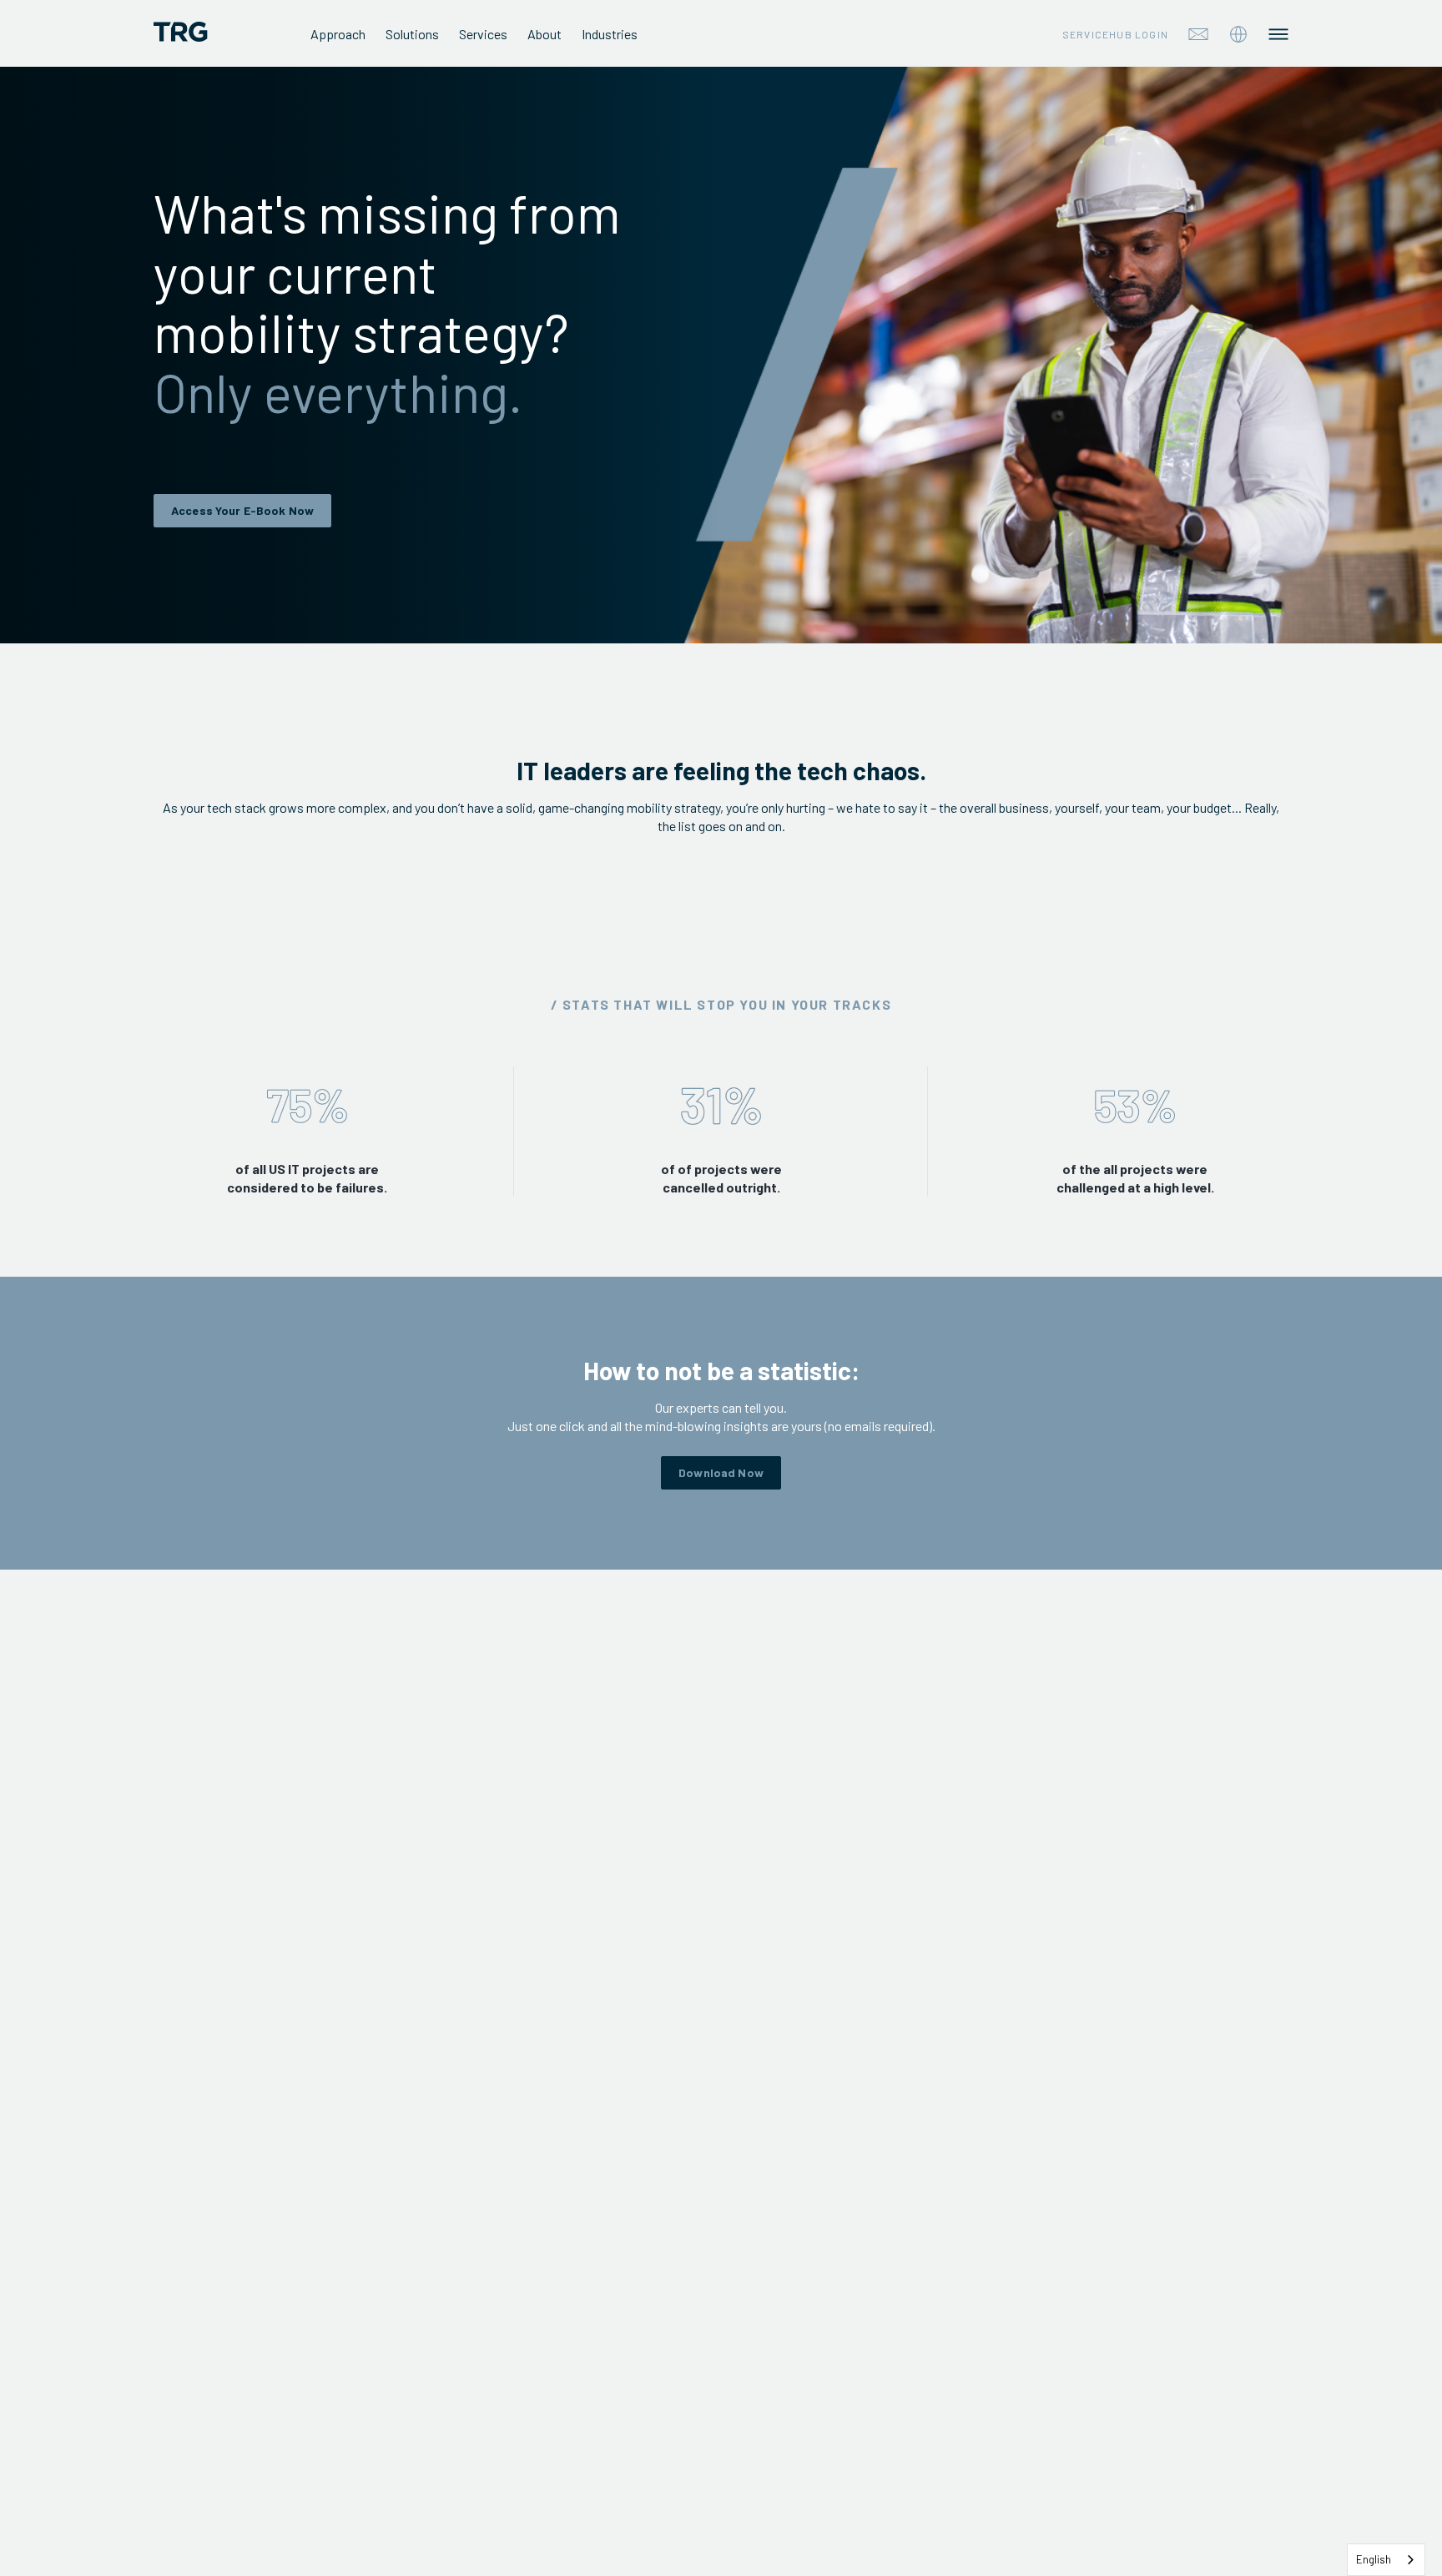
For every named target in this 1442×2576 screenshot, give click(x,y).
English (1374, 2559)
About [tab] (545, 34)
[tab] (1238, 34)
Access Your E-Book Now (242, 510)
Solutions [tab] (412, 34)
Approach (338, 34)
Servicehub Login (1115, 34)
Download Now (721, 1472)
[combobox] (1386, 2560)
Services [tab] (483, 34)
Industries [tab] (610, 34)
